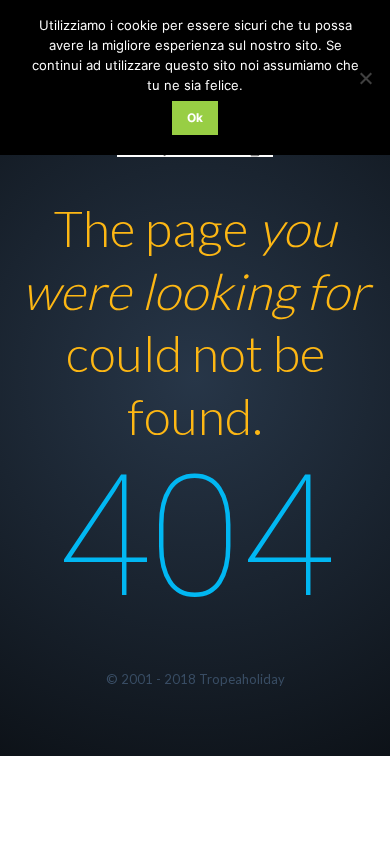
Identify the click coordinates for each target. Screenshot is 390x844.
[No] (365, 78)
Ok (195, 117)
